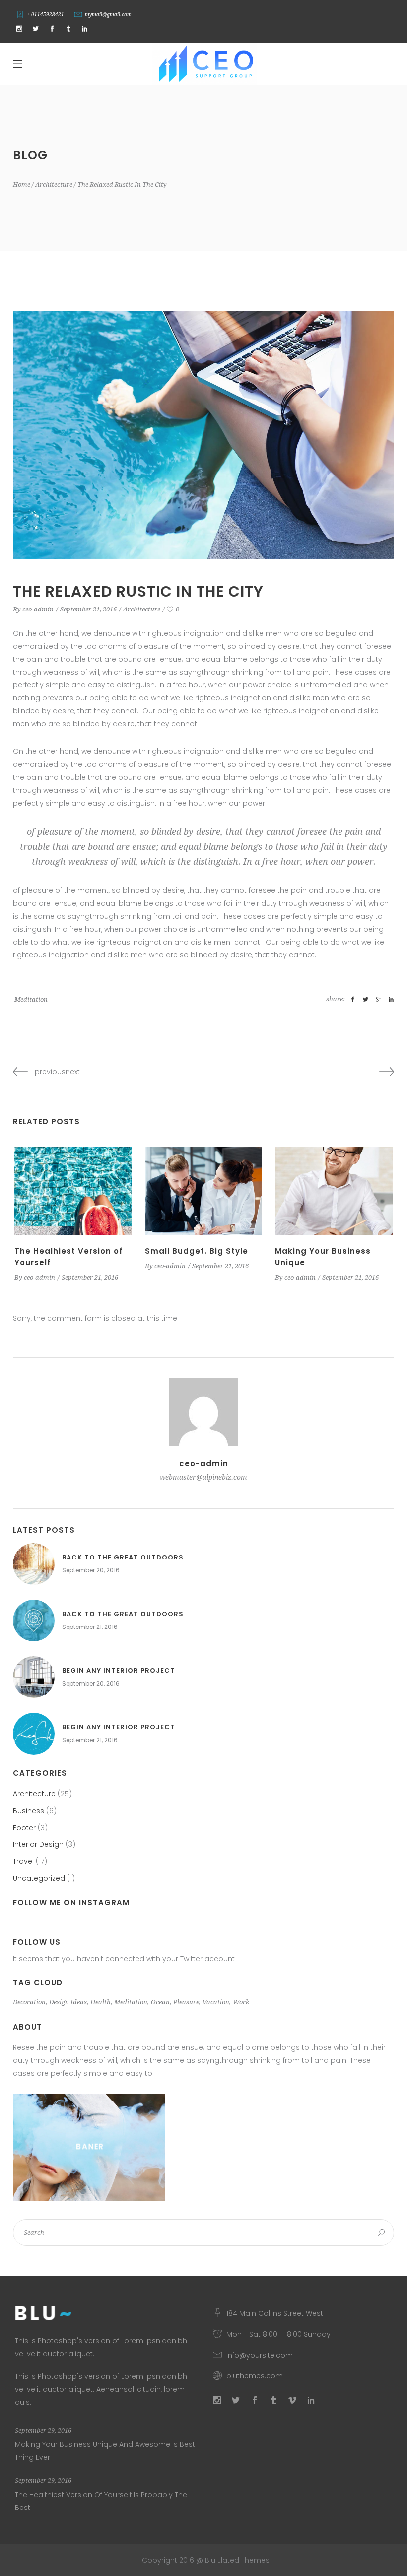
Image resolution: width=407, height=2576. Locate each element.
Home (22, 184)
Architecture (54, 184)
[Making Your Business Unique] (334, 1191)
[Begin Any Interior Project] (34, 1677)
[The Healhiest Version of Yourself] (73, 1191)
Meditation (31, 999)
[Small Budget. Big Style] (204, 1191)
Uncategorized (39, 1878)
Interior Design (38, 1844)
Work (241, 2002)
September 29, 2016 (43, 2430)
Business (29, 1811)
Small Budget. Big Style (197, 1251)
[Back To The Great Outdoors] (34, 1564)
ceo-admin (38, 609)
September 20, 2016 (91, 1570)
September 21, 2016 (88, 609)
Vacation (216, 2002)
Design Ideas (68, 2002)
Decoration (29, 2002)
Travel (23, 1861)
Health (101, 2002)
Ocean (160, 2002)
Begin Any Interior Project (119, 1670)
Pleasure (186, 2002)
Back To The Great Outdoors (123, 1557)
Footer (24, 1828)
